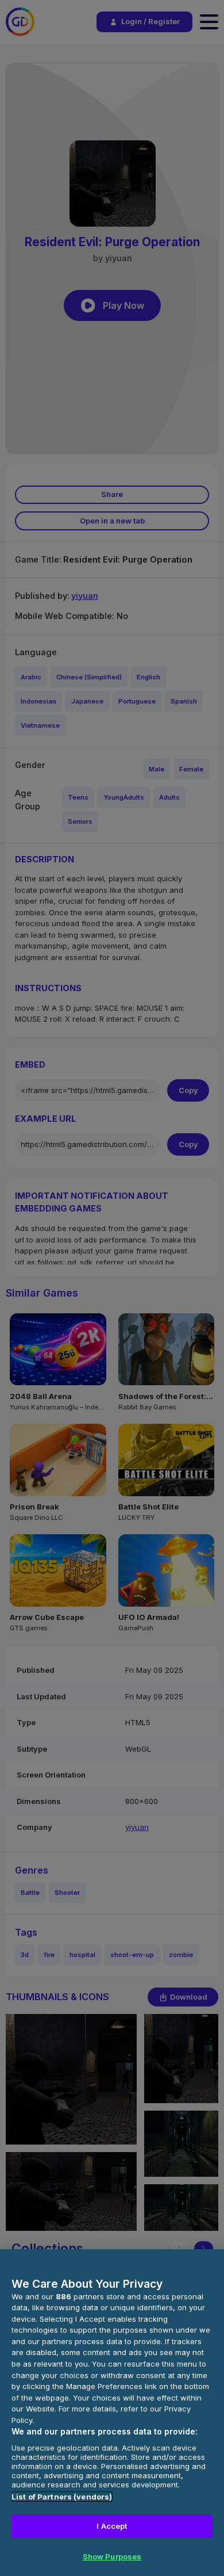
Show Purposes (112, 2556)
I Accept (112, 2526)
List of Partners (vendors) (62, 2497)
